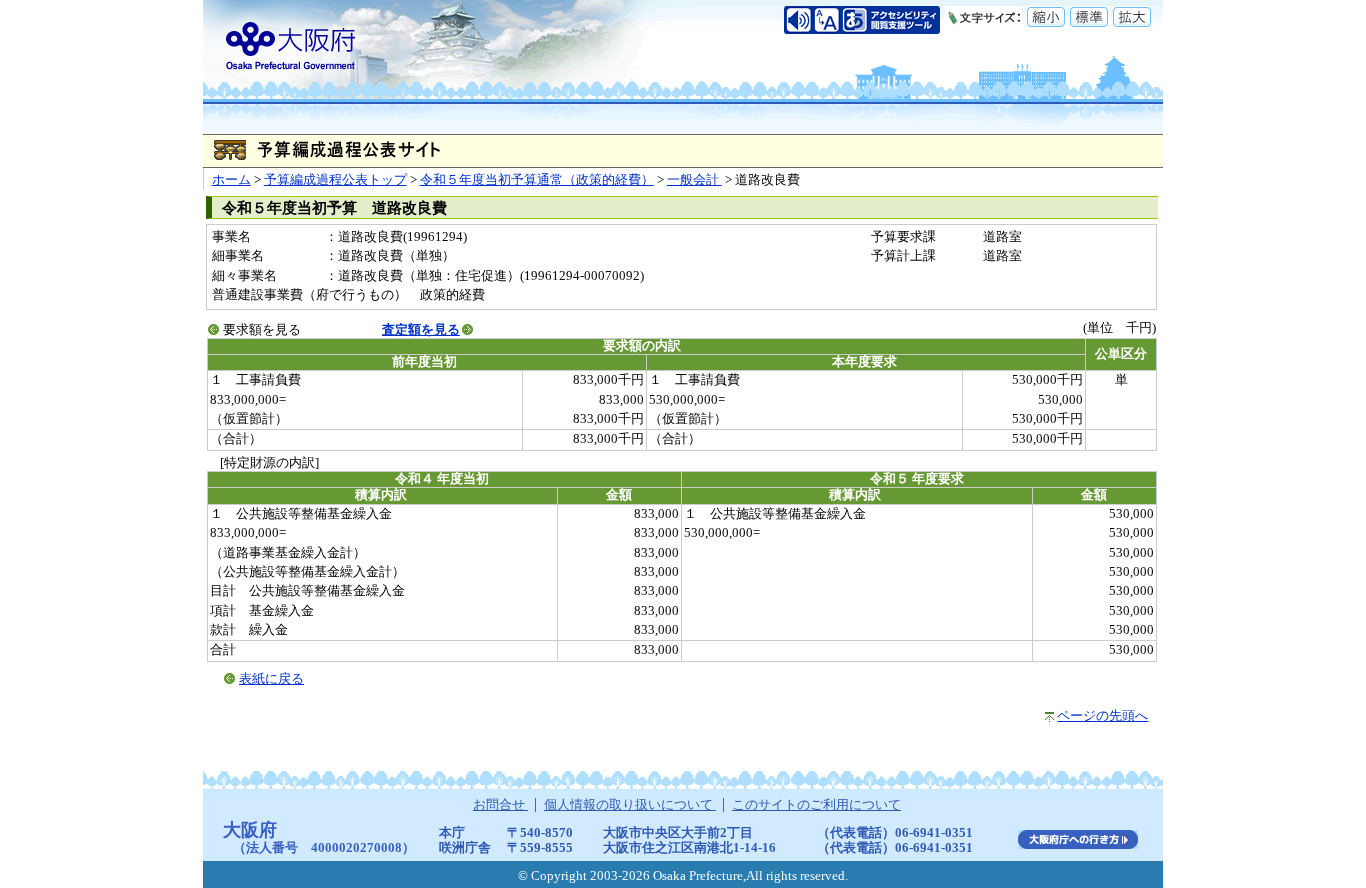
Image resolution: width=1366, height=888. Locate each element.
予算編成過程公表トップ (335, 180)
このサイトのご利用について (816, 805)
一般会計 (694, 180)
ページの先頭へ (1102, 716)
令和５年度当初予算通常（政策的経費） (537, 180)
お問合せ (500, 805)
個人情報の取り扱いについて (630, 805)
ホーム (231, 180)
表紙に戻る (271, 679)
